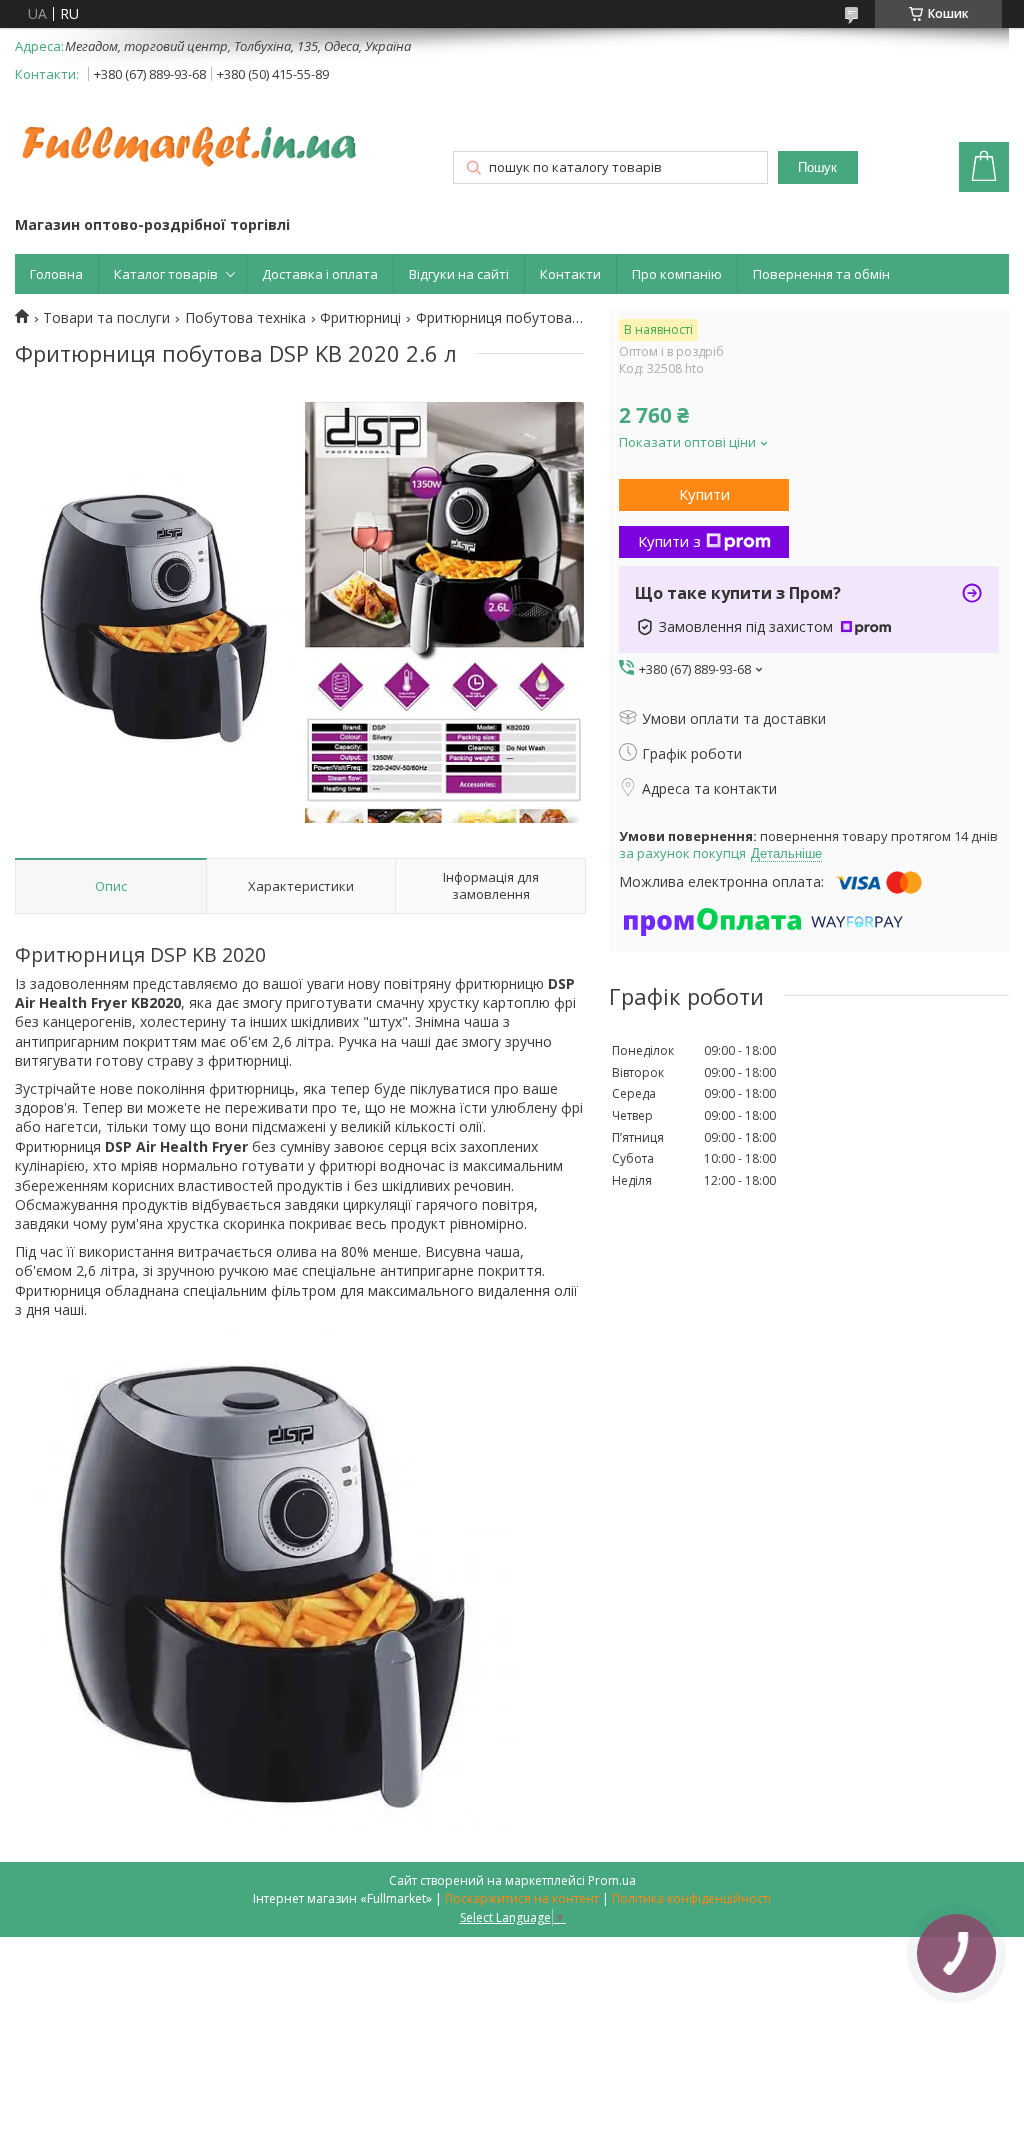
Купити (704, 494)
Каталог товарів (166, 274)
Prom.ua (612, 1880)
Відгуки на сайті (459, 274)
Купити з (669, 541)
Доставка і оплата (320, 274)
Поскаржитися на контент (522, 1898)
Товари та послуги (106, 318)
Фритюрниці (360, 318)
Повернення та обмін (821, 274)
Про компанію (677, 274)
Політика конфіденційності (691, 1898)
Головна (56, 274)
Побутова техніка (245, 318)
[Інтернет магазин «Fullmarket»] (190, 136)
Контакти (570, 274)
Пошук (817, 167)
